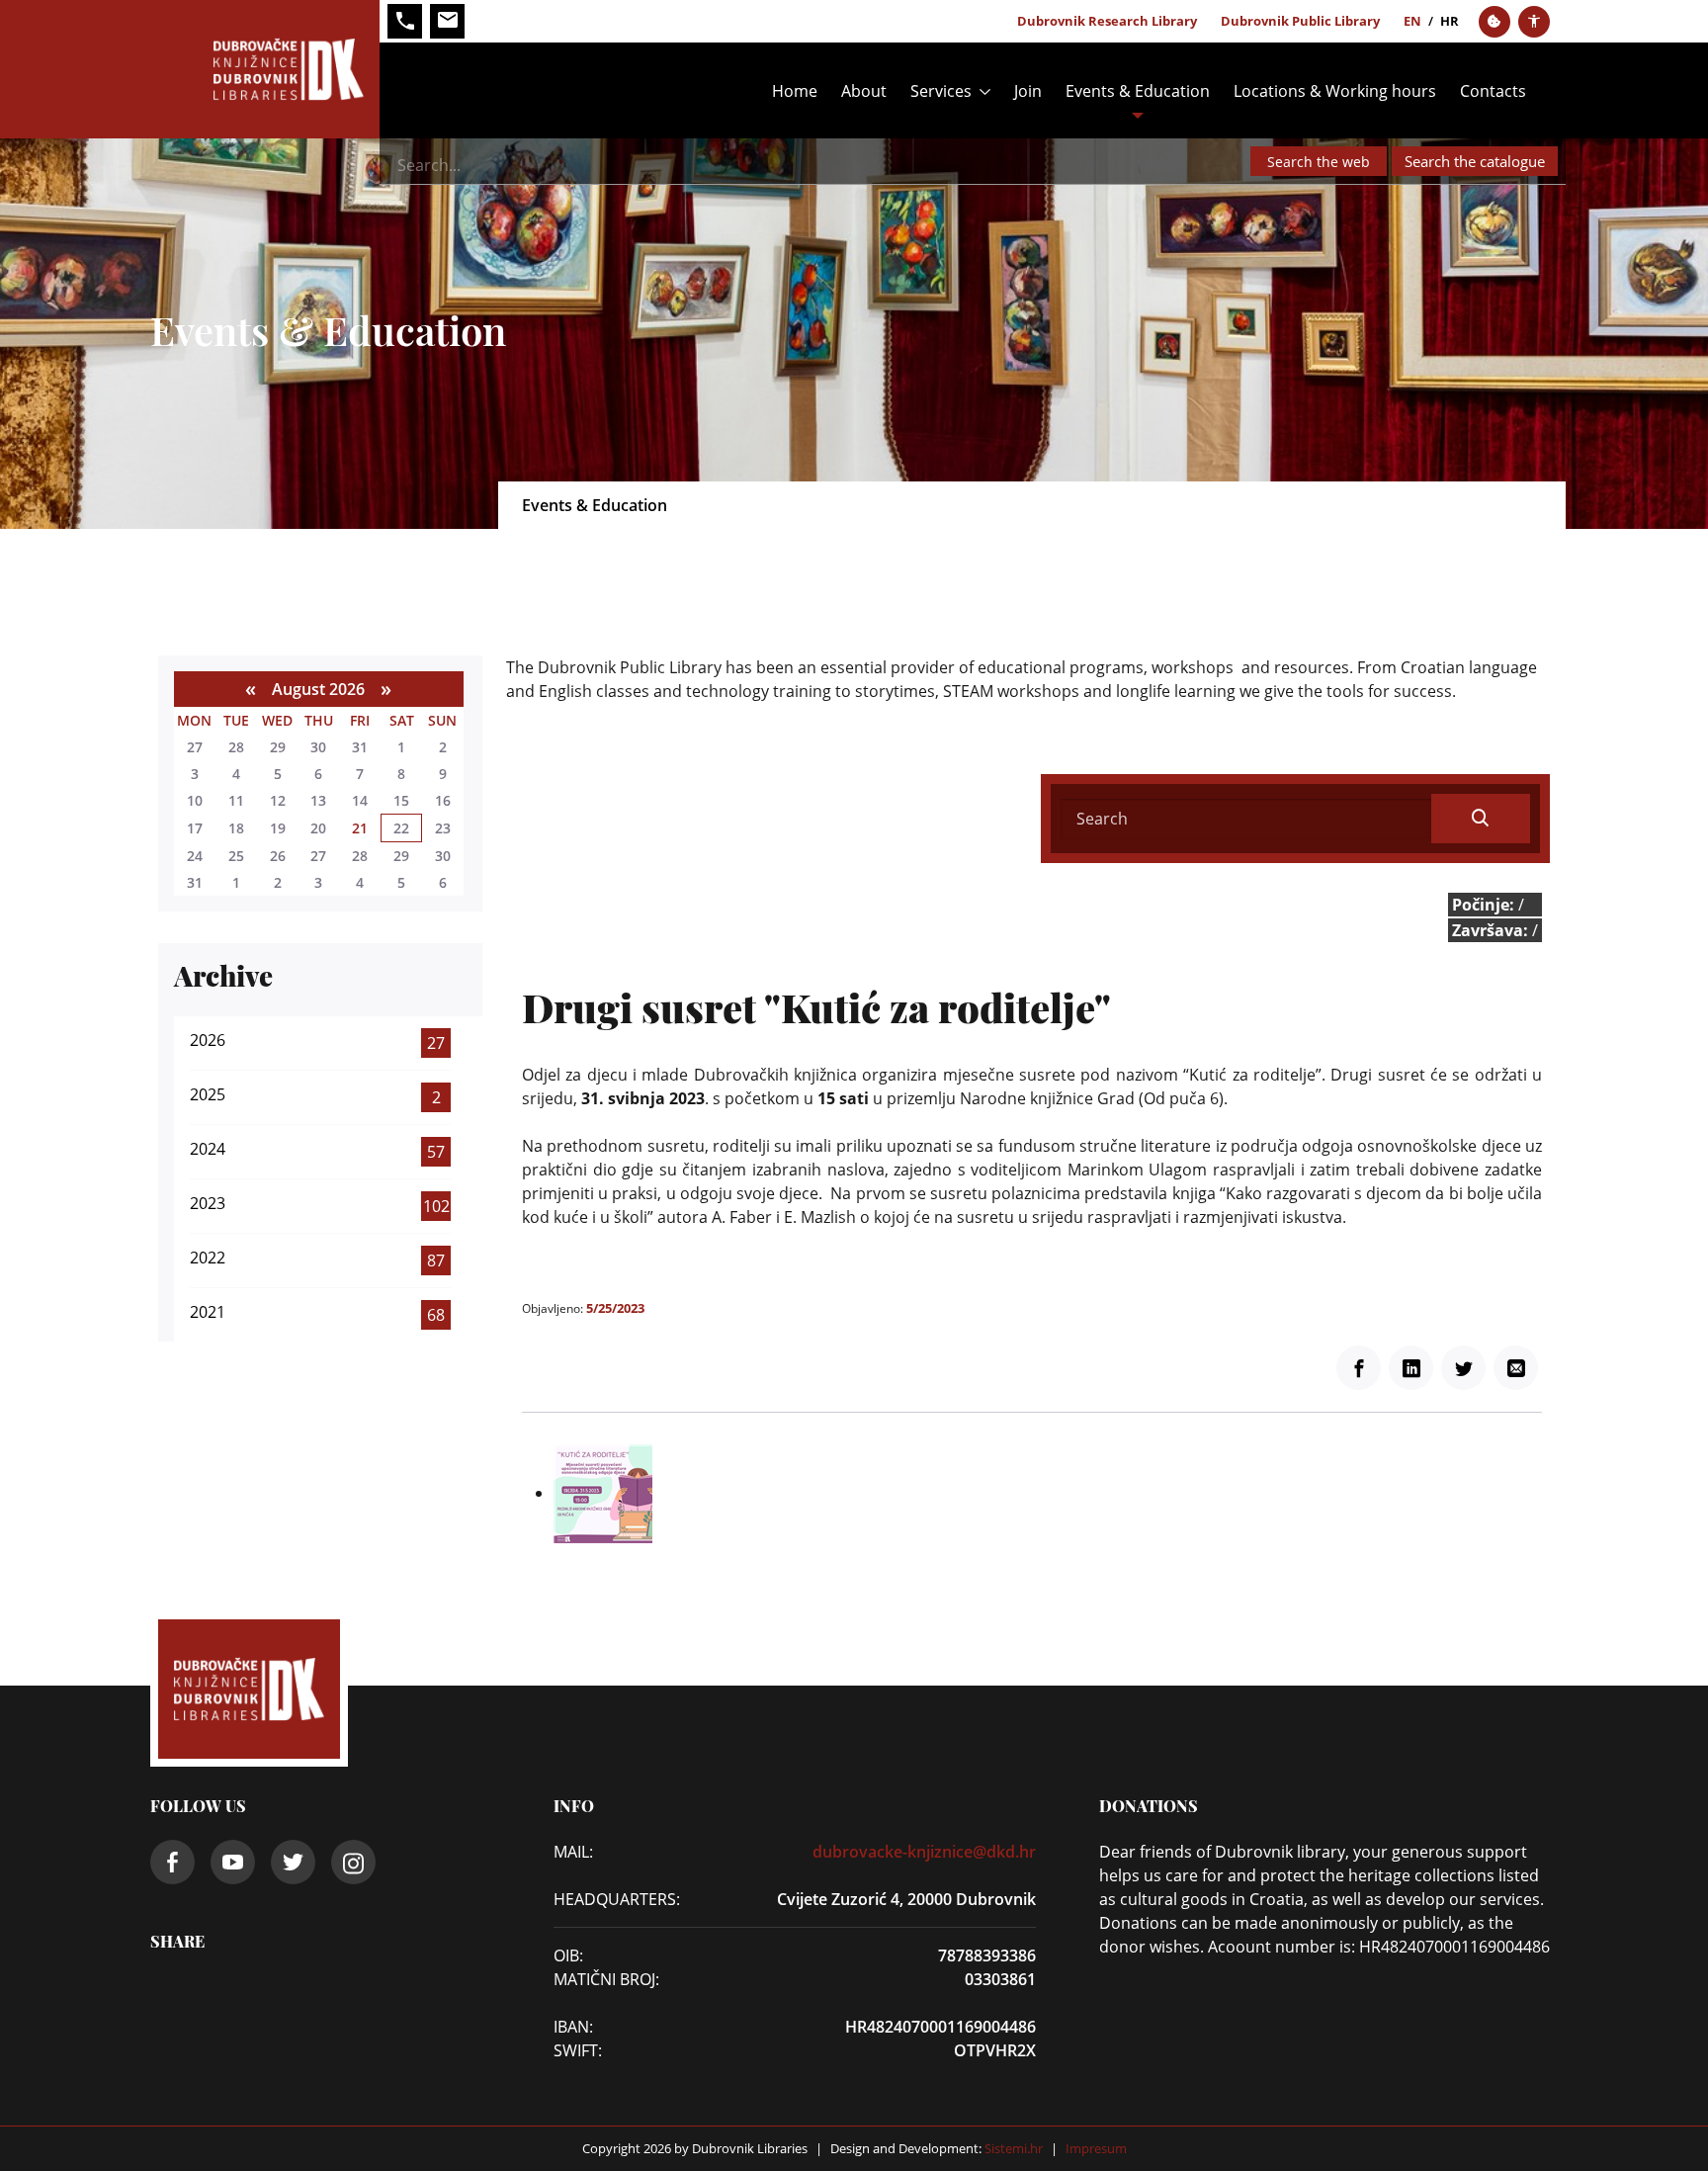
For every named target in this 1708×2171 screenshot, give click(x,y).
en (1412, 21)
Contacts (1493, 91)
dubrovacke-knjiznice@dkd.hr (924, 1852)
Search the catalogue (1475, 161)
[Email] (1516, 1368)
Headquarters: (612, 1899)
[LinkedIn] (1411, 1368)
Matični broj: (606, 1979)
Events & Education (1138, 91)
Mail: (573, 1852)
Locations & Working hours (1335, 91)
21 (360, 828)
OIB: (568, 1955)
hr (1450, 21)
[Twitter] (1463, 1368)
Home (795, 91)
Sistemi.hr (1012, 2148)
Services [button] (941, 91)
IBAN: (573, 2027)
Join (1028, 91)
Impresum (1096, 2148)
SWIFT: (578, 2050)
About (864, 91)
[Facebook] (1359, 1368)
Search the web (1319, 162)
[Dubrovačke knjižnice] (265, 69)
